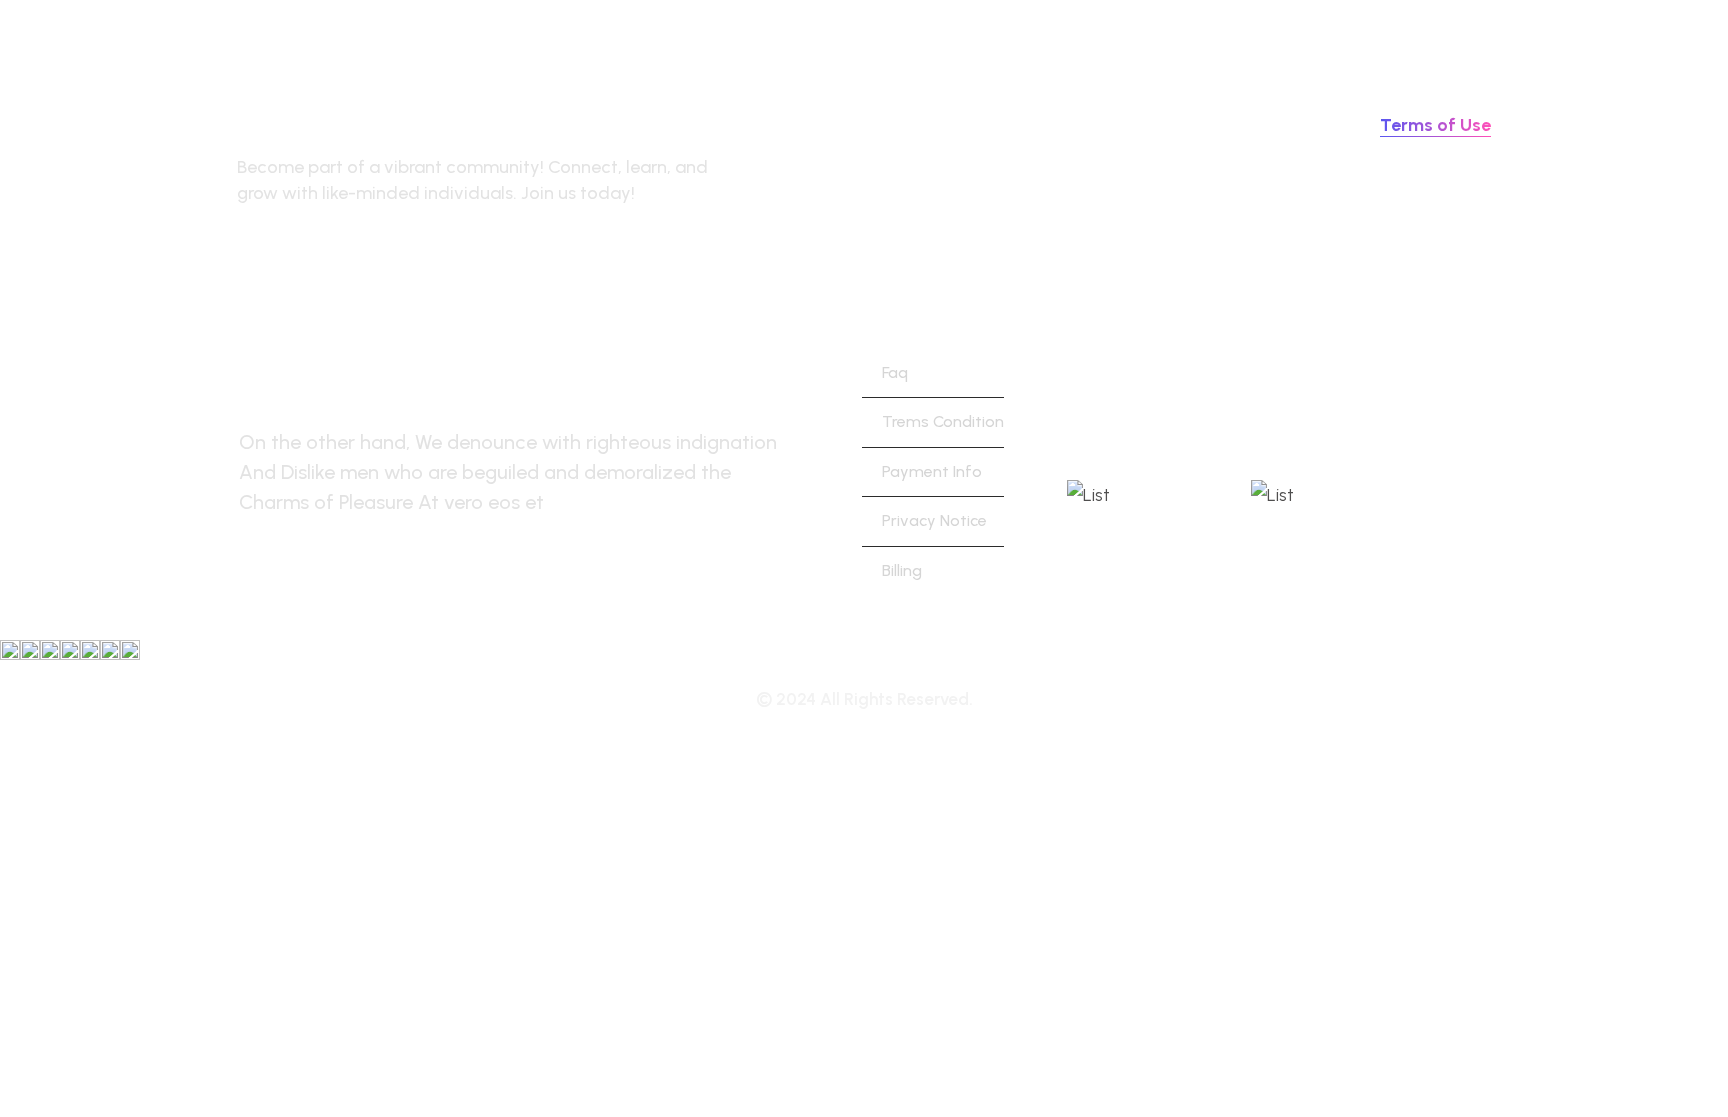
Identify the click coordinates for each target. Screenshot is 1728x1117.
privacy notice (934, 520)
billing (902, 570)
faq (895, 372)
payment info (932, 471)
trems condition (943, 421)
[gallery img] (130, 650)
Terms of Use (1435, 125)
